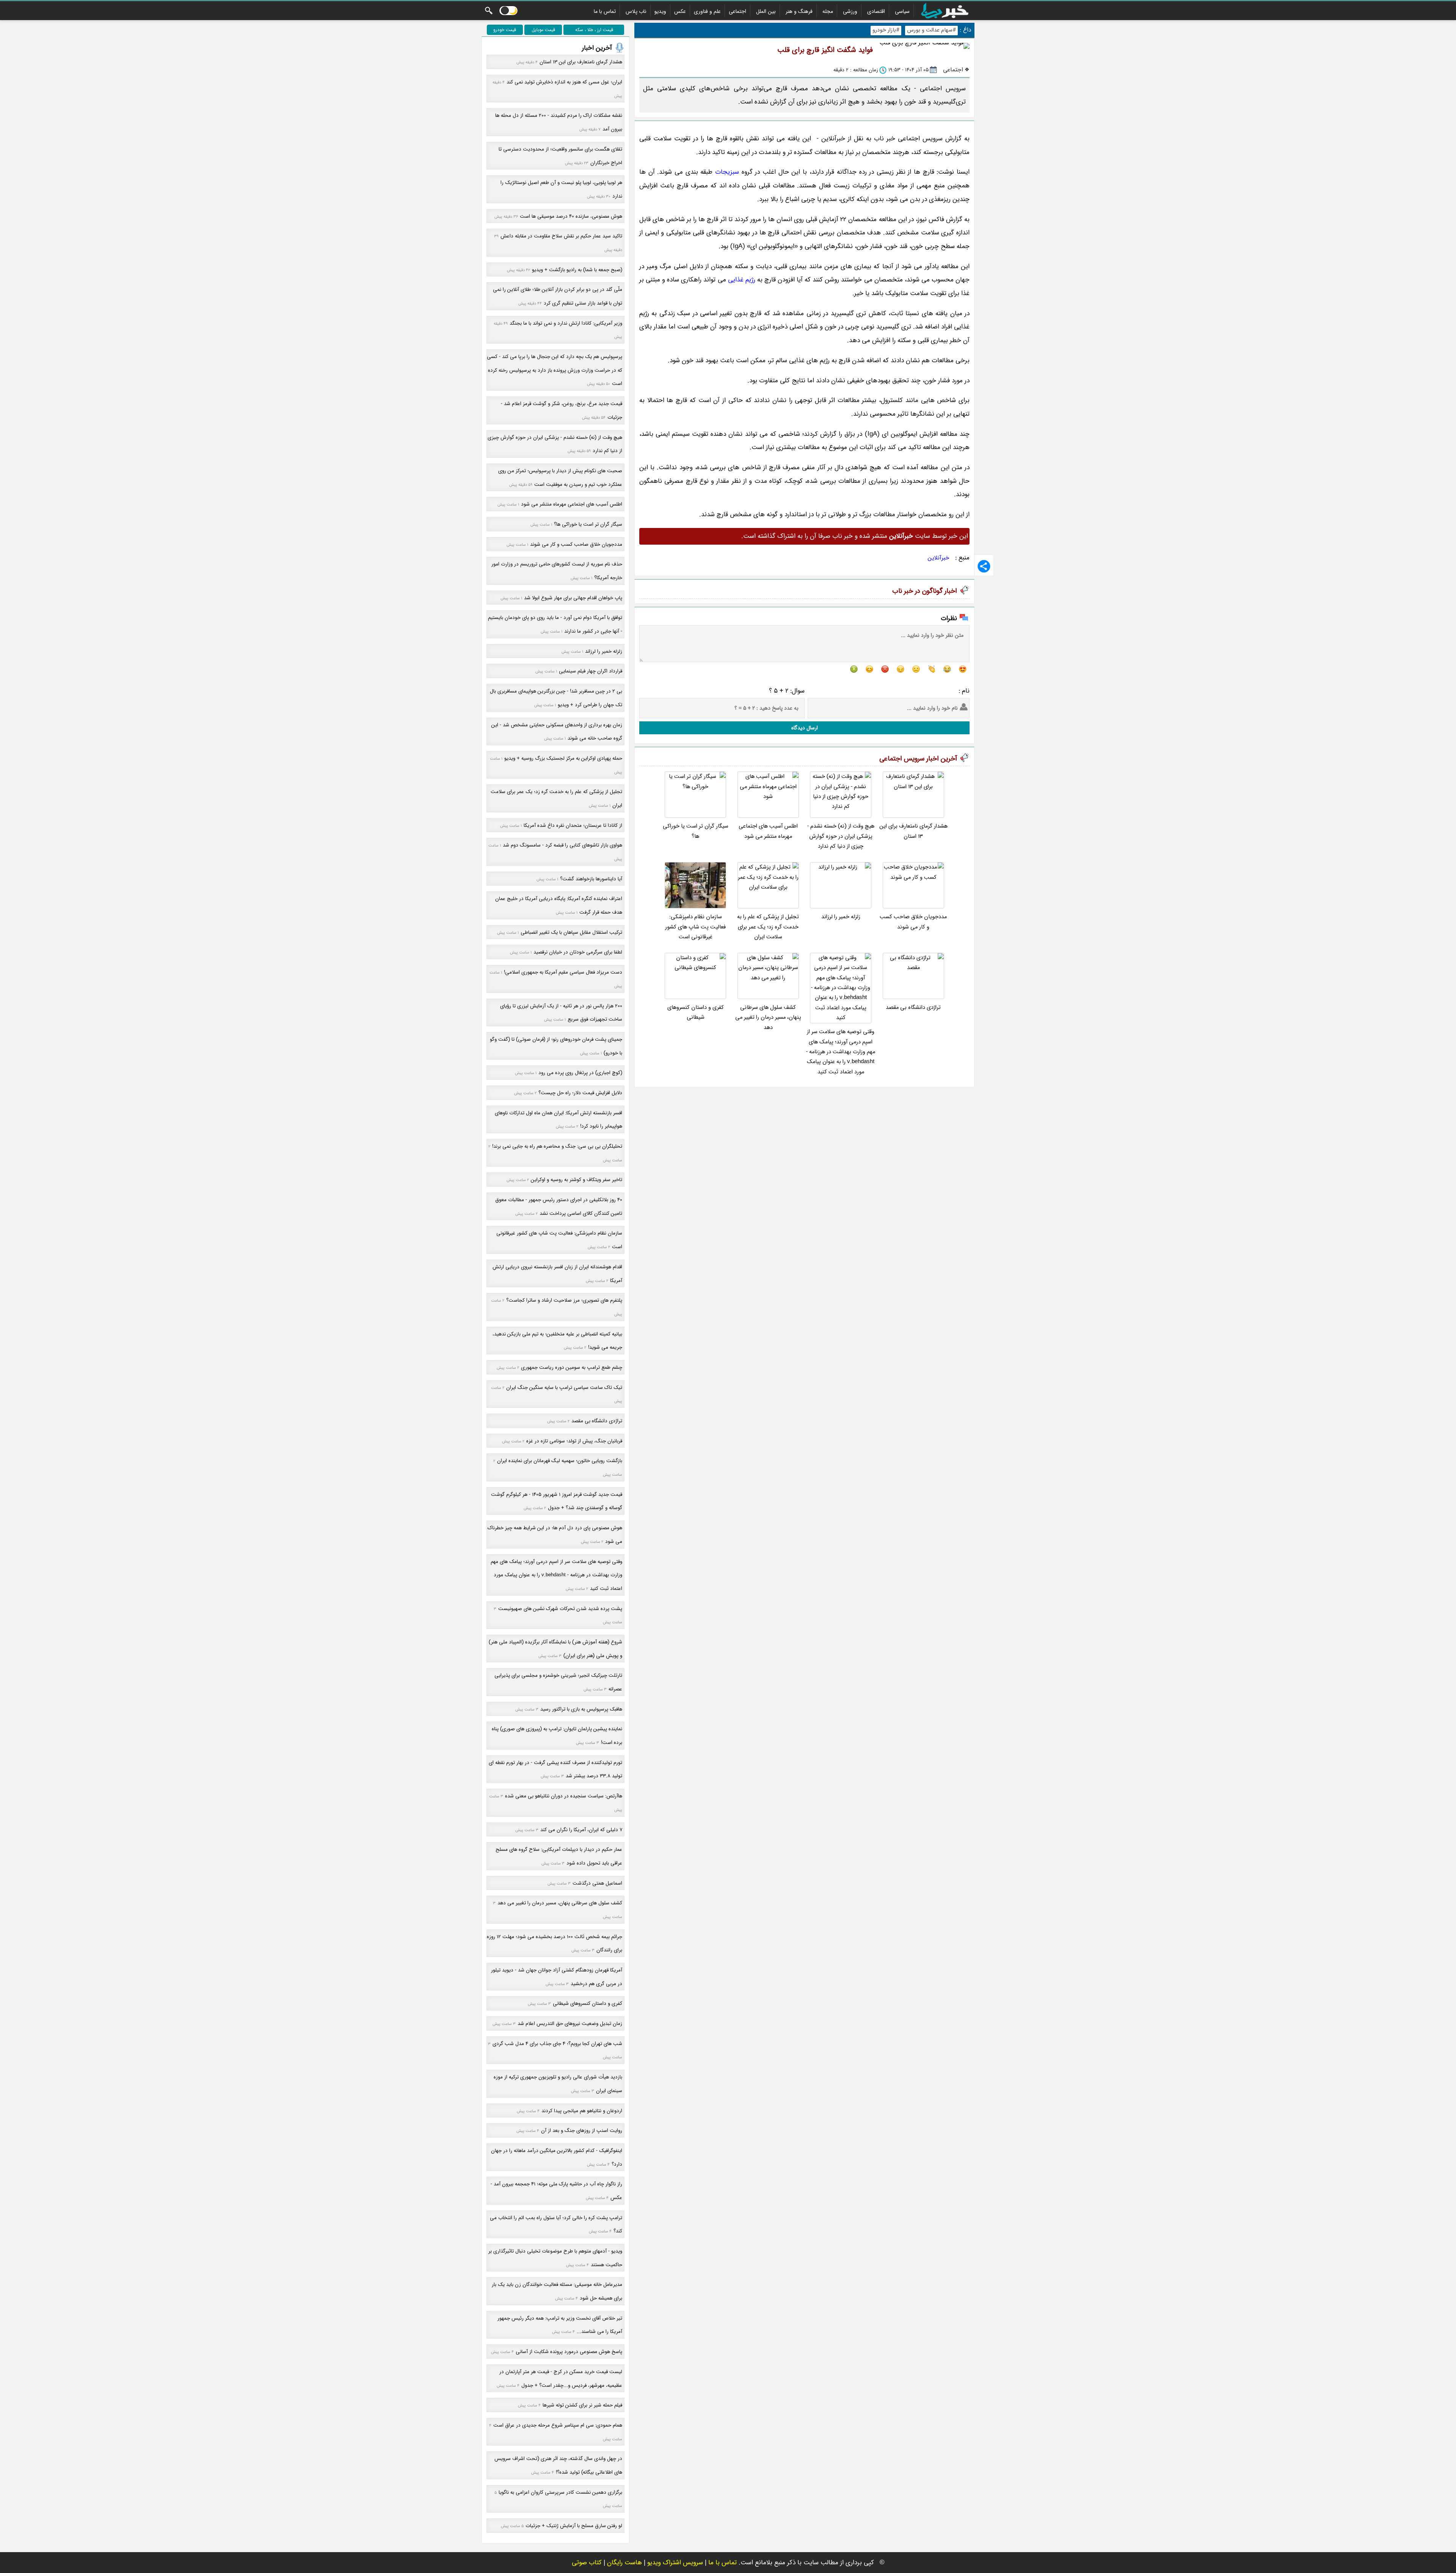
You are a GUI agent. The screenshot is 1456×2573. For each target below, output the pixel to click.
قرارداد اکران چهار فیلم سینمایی (591, 671)
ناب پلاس (636, 11)
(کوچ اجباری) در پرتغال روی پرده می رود (580, 1073)
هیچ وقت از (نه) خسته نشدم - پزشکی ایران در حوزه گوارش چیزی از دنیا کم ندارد (841, 836)
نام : (964, 691)
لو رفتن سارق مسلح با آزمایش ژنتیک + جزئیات (574, 2526)
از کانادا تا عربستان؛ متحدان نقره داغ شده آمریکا (573, 825)
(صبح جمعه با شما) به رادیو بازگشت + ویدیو (577, 270)
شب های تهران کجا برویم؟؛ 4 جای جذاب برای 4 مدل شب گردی (557, 2044)
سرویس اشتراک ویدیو (675, 2563)
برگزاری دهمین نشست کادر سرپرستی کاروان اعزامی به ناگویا (560, 2492)
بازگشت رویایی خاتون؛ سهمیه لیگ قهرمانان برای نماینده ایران (560, 1461)
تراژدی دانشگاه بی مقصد (913, 1008)
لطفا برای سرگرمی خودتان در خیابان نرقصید (578, 952)
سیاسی (902, 11)
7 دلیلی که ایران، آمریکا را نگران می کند (581, 1830)
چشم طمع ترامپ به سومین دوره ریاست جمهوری (572, 1367)
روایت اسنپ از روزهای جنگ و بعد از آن (582, 2131)
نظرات (949, 618)
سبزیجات (727, 172)
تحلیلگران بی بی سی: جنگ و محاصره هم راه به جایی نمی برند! (557, 1146)
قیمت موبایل (543, 30)
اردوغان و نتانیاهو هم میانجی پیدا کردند (582, 2111)
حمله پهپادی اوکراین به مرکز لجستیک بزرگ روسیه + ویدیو (563, 758)
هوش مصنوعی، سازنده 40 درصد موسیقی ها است (571, 216)
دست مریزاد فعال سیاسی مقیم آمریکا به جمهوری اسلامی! (563, 972)
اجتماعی (737, 11)
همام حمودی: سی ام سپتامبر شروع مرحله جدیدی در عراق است (558, 2425)
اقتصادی (876, 11)
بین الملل (766, 11)
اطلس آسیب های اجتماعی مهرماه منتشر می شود (768, 831)
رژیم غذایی (742, 280)
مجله (828, 11)
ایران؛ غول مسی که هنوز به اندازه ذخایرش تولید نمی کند (564, 82)
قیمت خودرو (505, 30)
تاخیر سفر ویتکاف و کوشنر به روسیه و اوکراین (577, 1180)
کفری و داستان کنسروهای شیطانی (696, 1012)
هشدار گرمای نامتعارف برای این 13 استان (913, 831)
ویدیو (660, 11)
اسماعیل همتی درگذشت (597, 1883)
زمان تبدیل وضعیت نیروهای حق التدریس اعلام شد (570, 2024)
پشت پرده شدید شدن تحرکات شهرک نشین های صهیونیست (560, 1609)
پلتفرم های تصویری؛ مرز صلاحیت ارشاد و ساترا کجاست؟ (564, 1300)
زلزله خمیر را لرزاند (841, 917)
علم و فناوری (707, 11)
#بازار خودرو (886, 30)
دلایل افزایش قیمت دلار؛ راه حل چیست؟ (580, 1093)
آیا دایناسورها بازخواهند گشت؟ (591, 879)
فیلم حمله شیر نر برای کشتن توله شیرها (582, 2405)
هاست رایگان (624, 2563)
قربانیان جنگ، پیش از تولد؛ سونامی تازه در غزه (574, 1441)
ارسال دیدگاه (805, 728)
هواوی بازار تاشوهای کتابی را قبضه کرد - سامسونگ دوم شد (562, 845)
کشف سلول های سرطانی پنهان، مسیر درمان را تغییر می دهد (768, 1018)
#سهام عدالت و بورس (931, 30)
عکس (680, 11)
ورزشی (850, 11)
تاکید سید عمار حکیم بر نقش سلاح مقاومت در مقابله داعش (561, 236)
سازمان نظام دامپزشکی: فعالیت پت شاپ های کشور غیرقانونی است (695, 927)
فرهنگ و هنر (799, 11)
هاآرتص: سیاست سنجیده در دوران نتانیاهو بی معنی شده (564, 1796)
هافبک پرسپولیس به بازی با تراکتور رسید (581, 1709)
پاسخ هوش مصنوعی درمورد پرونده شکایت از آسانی (569, 2352)
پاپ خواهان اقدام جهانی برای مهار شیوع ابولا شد (573, 598)
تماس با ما (605, 11)
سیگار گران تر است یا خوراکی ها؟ (696, 831)
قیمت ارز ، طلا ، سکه (594, 30)
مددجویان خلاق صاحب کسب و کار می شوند (913, 922)
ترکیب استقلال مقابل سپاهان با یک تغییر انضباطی (571, 932)
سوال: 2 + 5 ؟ (787, 691)
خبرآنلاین (939, 558)
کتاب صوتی (587, 2563)
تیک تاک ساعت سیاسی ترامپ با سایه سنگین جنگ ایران (564, 1388)
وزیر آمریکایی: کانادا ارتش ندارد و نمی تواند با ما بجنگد (566, 323)
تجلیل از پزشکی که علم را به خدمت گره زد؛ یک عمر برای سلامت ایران (768, 927)
